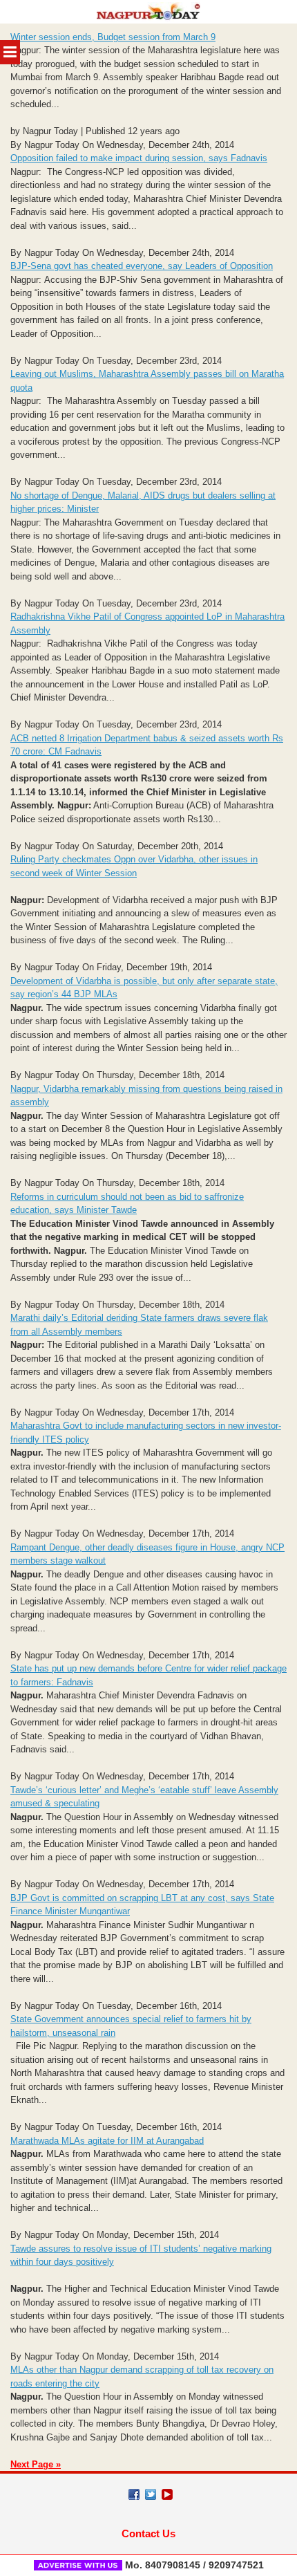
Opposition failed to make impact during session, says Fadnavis (139, 158)
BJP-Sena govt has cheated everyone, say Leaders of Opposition (142, 266)
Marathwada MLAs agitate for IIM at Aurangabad (107, 2141)
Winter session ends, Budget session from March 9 (113, 37)
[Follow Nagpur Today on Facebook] (134, 2494)
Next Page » (36, 2464)
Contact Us (148, 2533)
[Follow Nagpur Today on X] (151, 2494)
